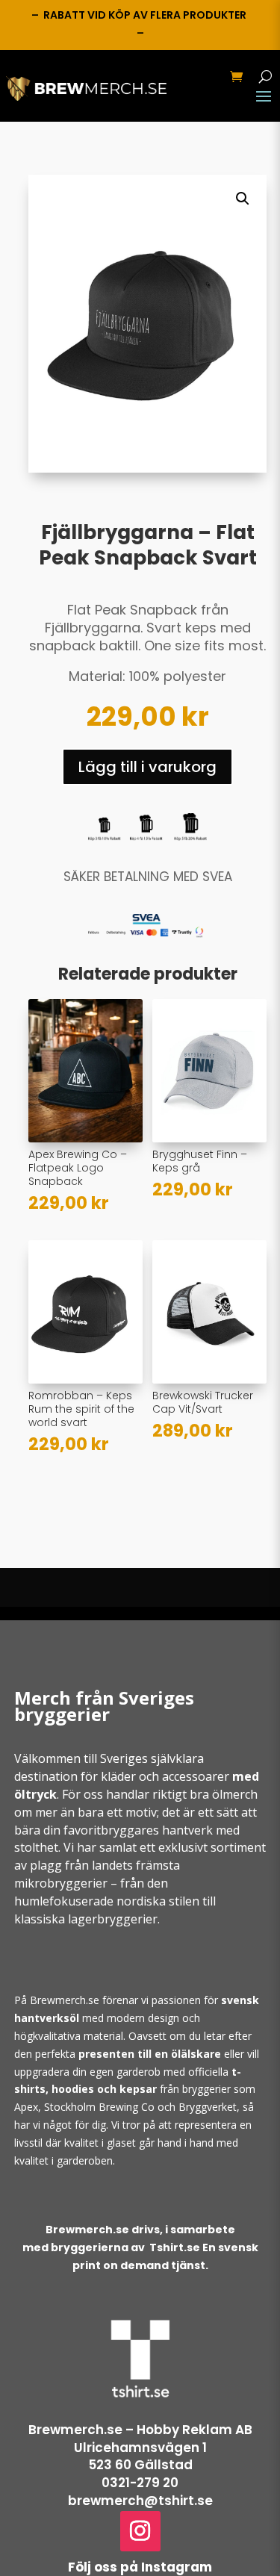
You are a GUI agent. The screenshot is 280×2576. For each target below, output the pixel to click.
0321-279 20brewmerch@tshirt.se (140, 2492)
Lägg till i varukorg (147, 767)
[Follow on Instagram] (140, 2531)
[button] (243, 199)
